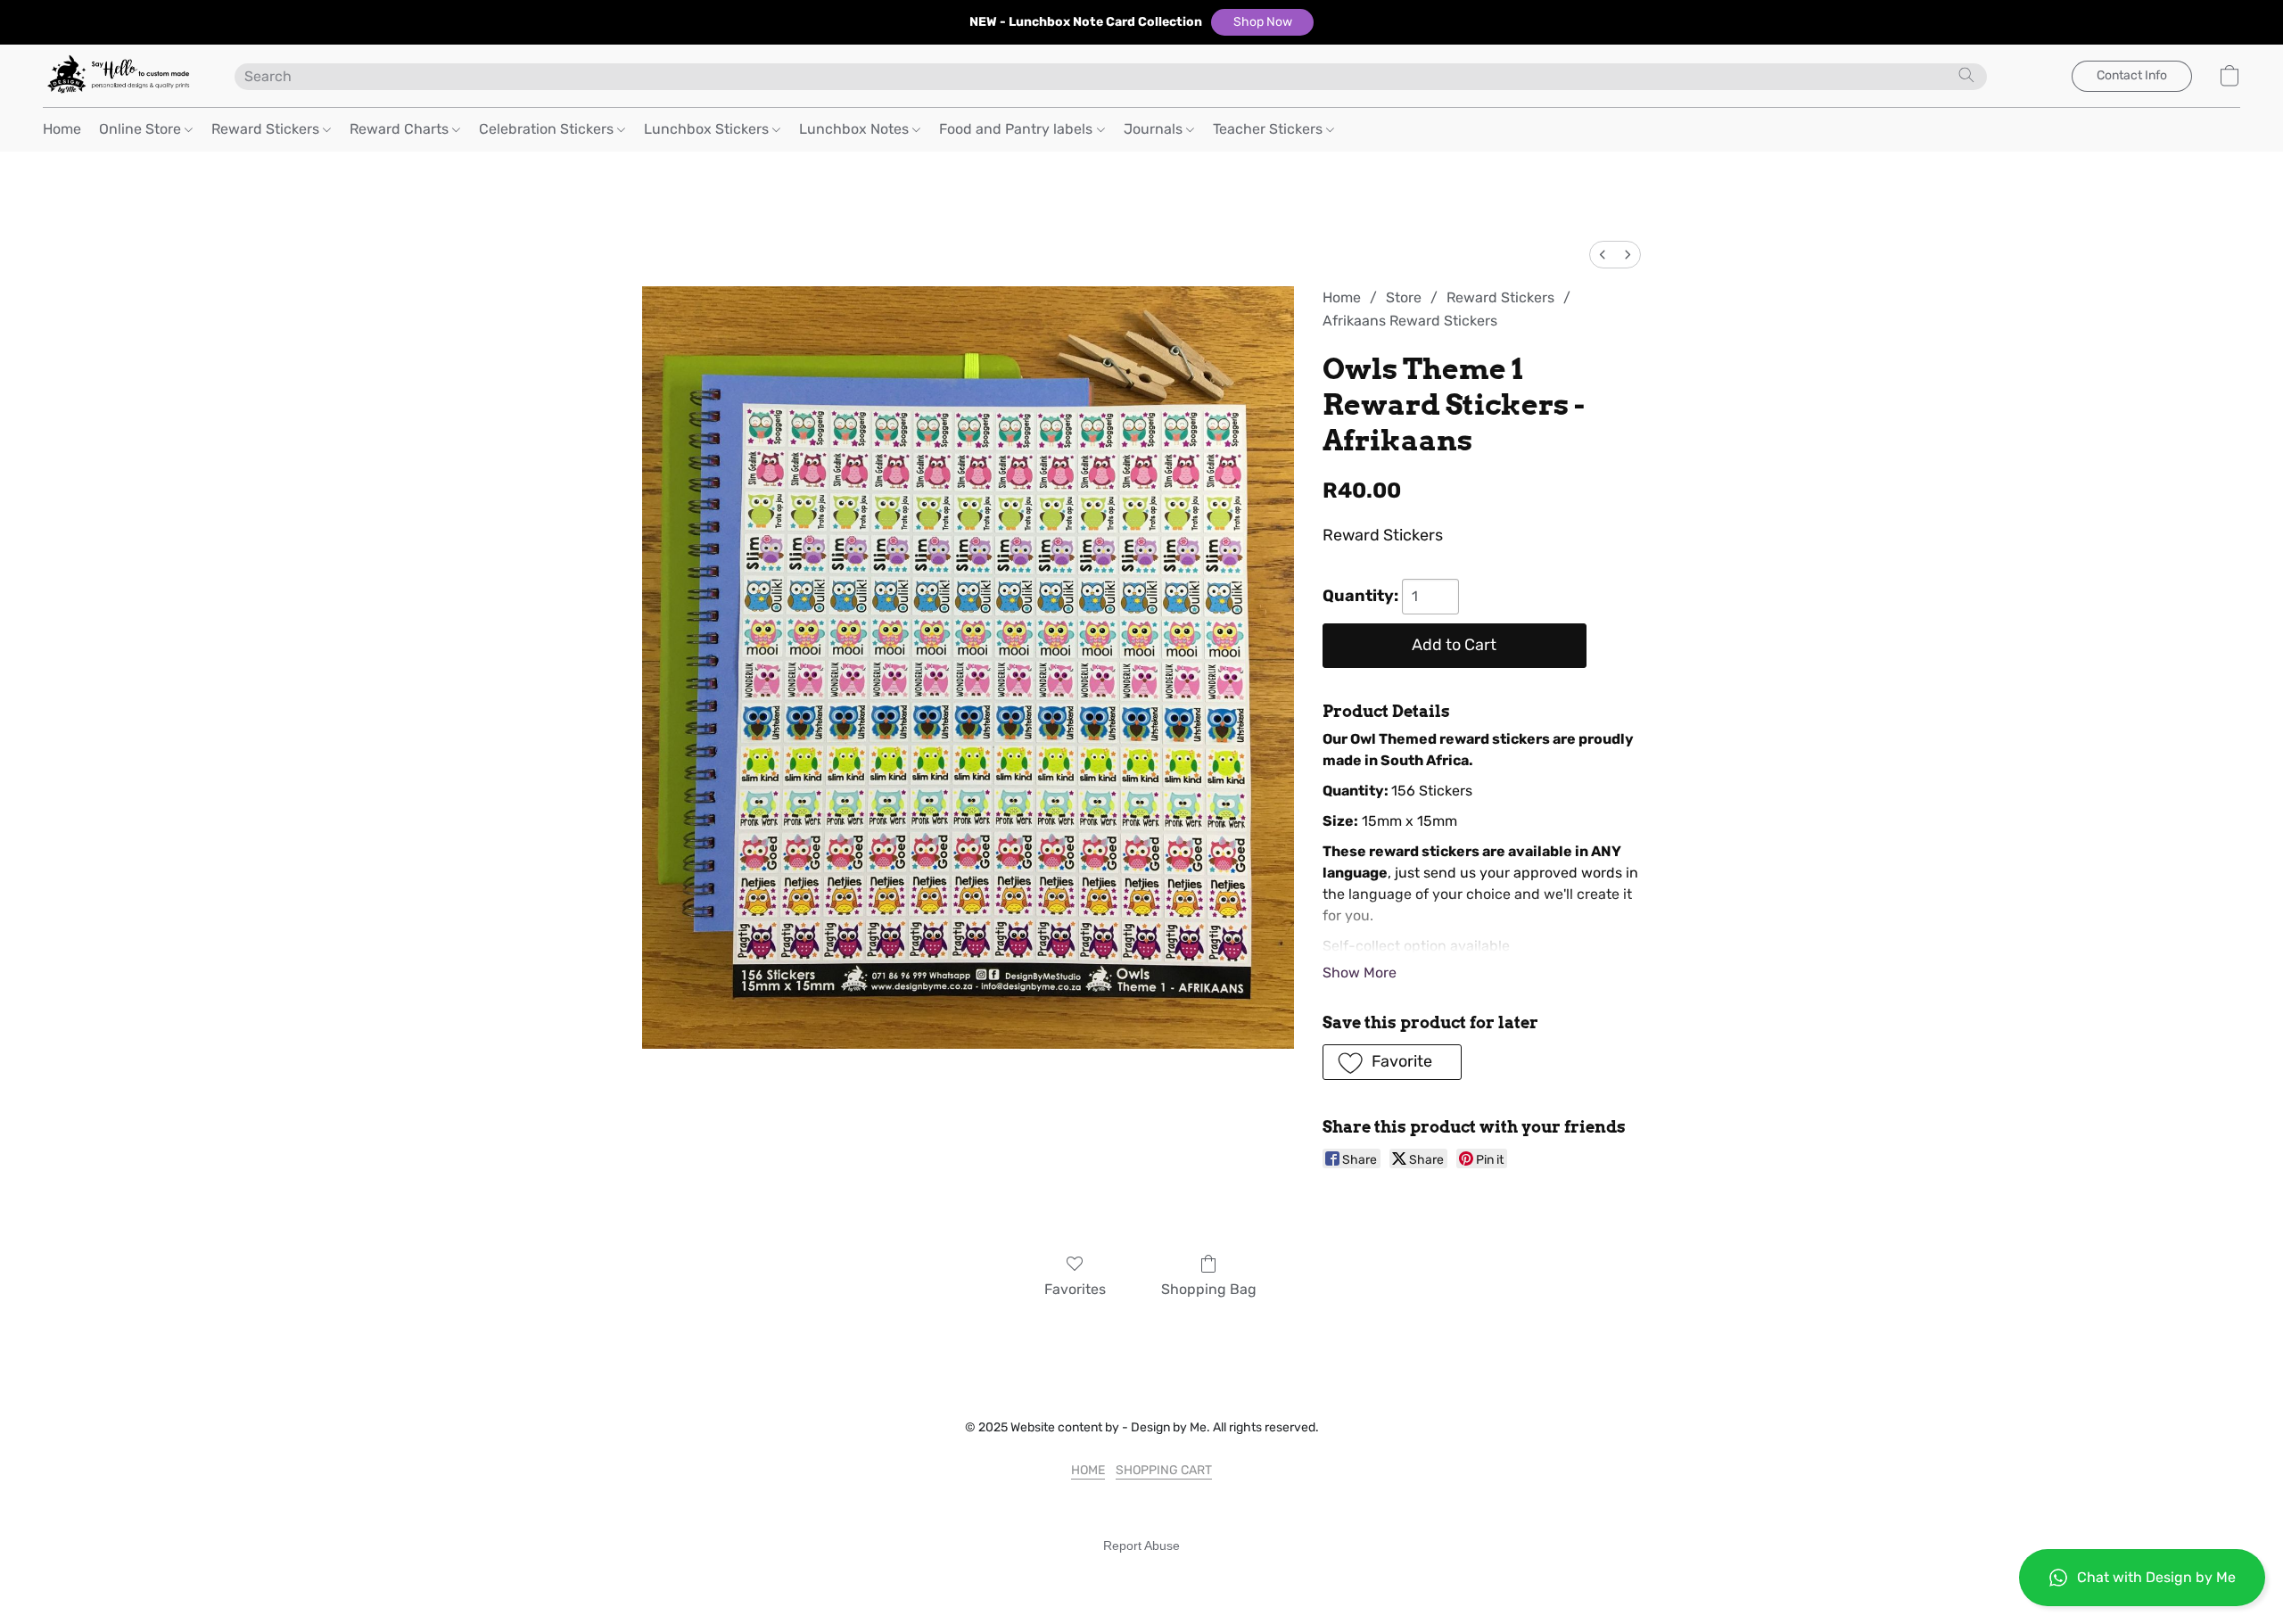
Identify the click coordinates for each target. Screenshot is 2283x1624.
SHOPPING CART (1164, 1470)
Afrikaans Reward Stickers (1410, 321)
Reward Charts (401, 129)
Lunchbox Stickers (708, 129)
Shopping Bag (1209, 1289)
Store (1404, 297)
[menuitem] (1603, 255)
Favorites (1075, 1289)
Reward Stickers (267, 129)
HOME (1088, 1470)
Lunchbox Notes (856, 129)
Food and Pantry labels (1018, 129)
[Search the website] (1966, 75)
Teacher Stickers (1269, 129)
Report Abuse (1141, 1546)
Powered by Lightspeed (1142, 1576)
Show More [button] (1360, 973)
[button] (1262, 22)
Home (62, 129)
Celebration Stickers (548, 129)
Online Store (142, 129)
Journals (1155, 129)
